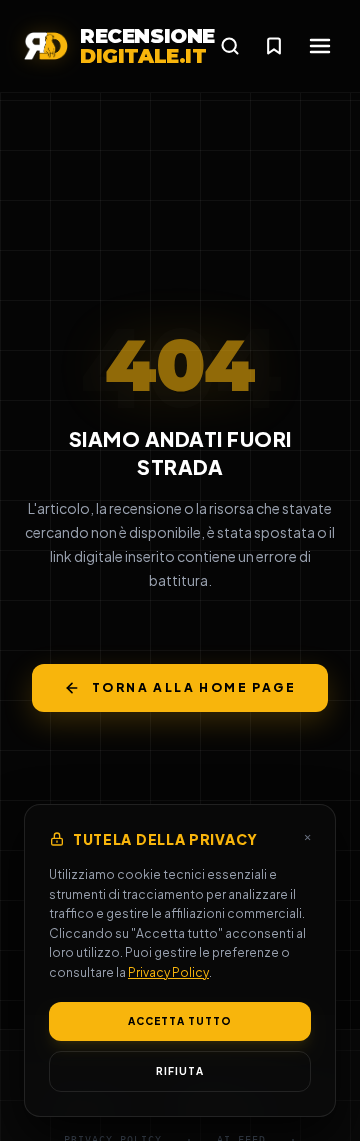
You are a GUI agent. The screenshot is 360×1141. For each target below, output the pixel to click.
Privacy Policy (168, 972)
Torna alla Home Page (194, 687)
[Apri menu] (320, 46)
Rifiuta (180, 1071)
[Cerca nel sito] (230, 46)
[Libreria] (274, 46)
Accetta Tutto (180, 1021)
